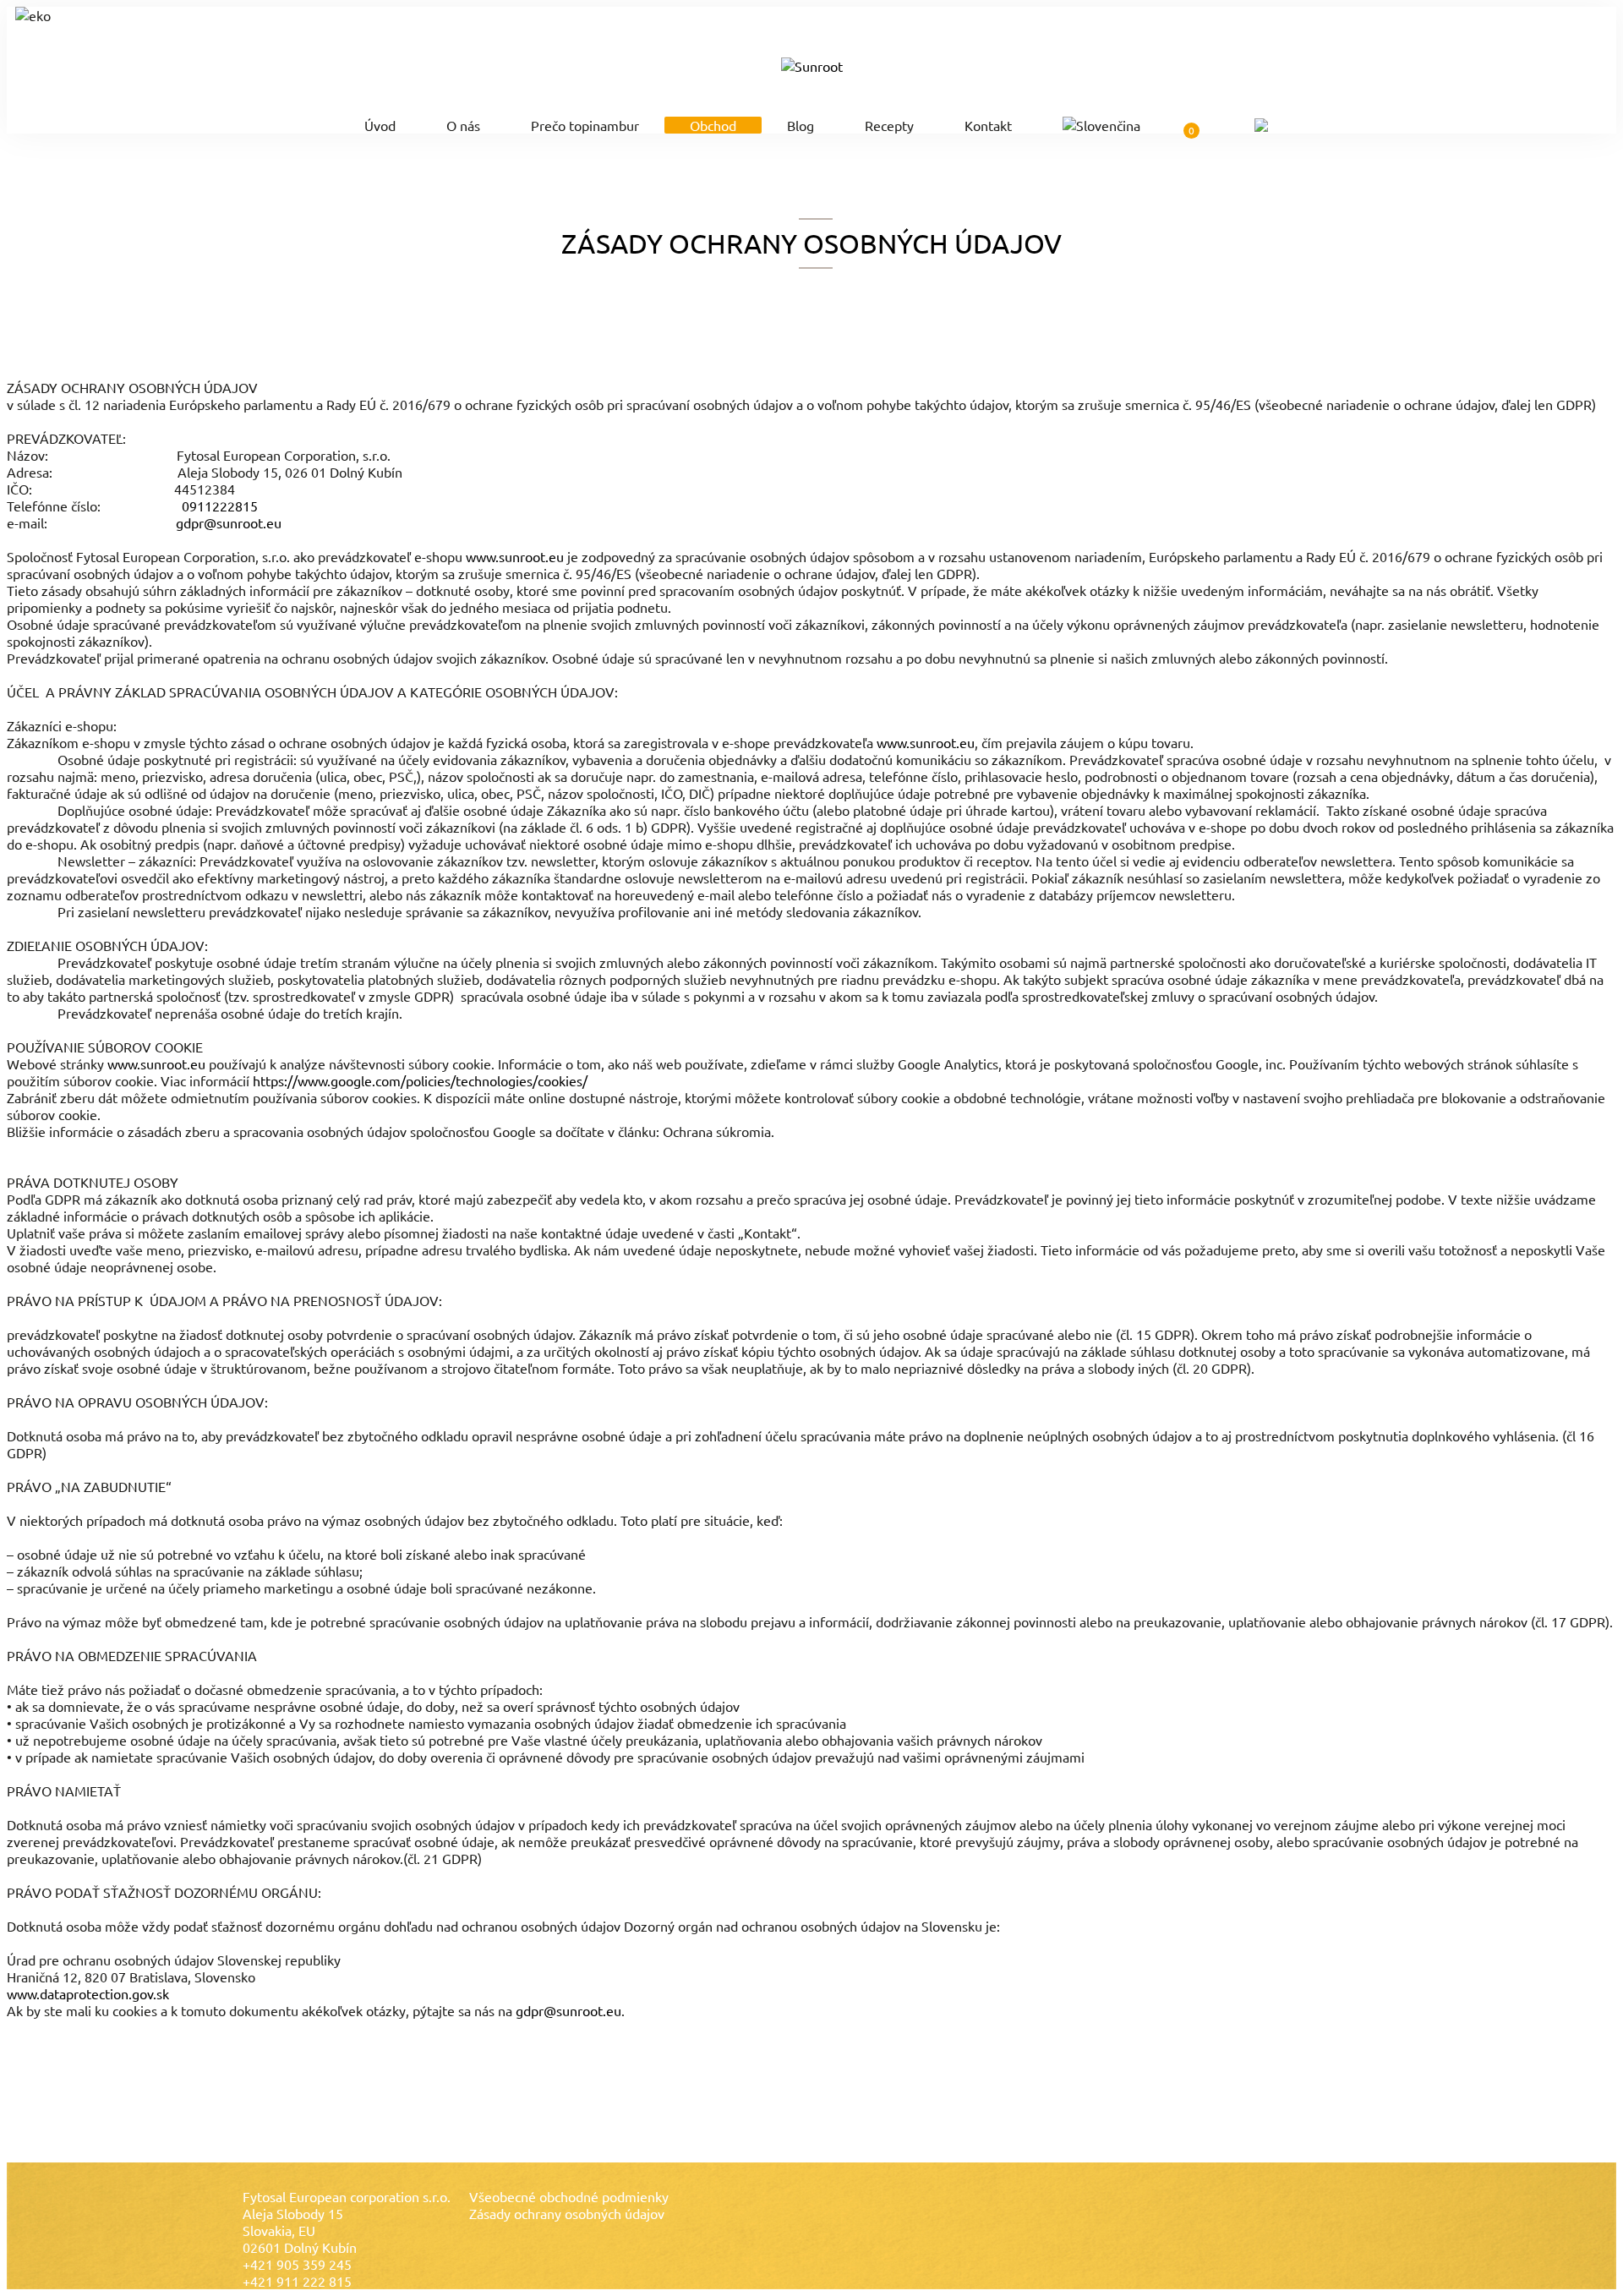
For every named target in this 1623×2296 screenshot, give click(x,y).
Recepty (889, 125)
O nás (463, 125)
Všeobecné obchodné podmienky (569, 2196)
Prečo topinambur (585, 125)
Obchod (713, 125)
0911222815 (220, 506)
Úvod (380, 125)
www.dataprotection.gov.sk (88, 1993)
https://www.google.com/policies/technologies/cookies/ (420, 1080)
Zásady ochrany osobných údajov (567, 2213)
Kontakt (988, 125)
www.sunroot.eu (515, 556)
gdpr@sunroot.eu (229, 522)
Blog (801, 125)
